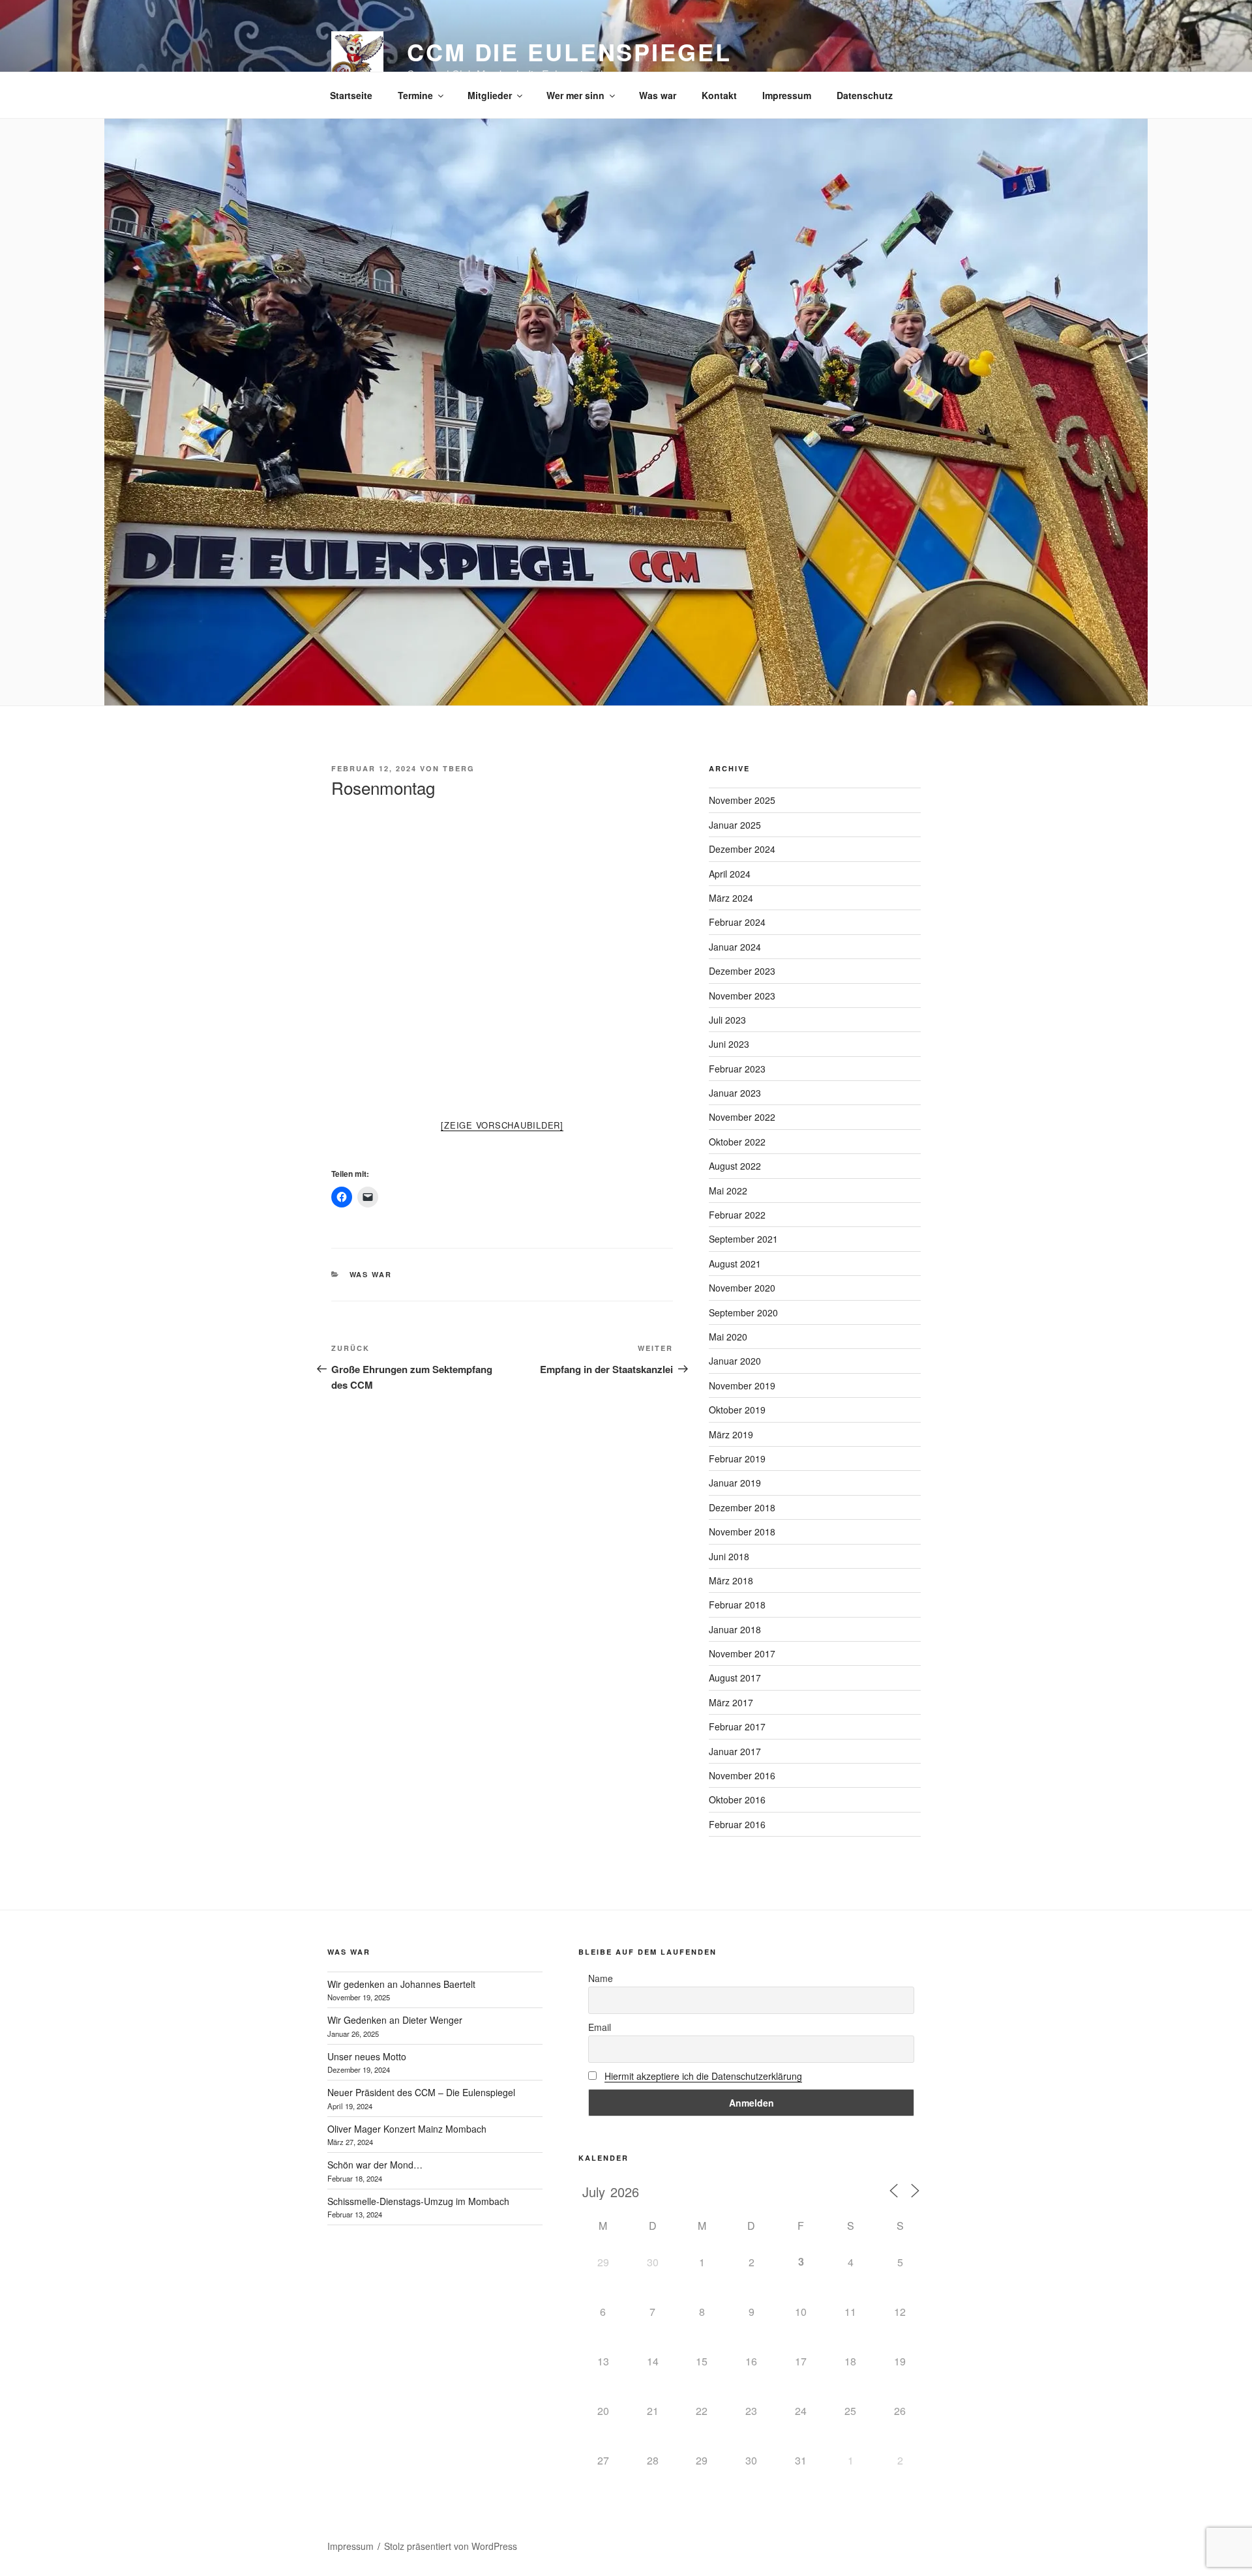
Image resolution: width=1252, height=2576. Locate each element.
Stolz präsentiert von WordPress (451, 2546)
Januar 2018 (735, 1629)
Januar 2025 (735, 825)
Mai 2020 (728, 1337)
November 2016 (742, 1775)
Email (600, 2027)
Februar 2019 (737, 1458)
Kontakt (719, 95)
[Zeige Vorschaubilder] (502, 1125)
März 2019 (731, 1434)
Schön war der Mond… (375, 2165)
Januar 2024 (735, 947)
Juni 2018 (729, 1556)
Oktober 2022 (737, 1142)
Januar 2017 (735, 1751)
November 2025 (742, 800)
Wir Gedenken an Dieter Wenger (395, 2020)
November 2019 (742, 1385)
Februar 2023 (737, 1069)
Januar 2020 (735, 1361)
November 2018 (742, 1532)
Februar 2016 (737, 1824)
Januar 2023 (735, 1093)
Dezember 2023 (742, 971)
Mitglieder (490, 95)
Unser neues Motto (367, 2056)
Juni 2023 (729, 1044)
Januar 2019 (735, 1483)
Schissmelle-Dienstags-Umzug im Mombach (418, 2201)
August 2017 (735, 1678)
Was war (658, 95)
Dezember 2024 (742, 849)
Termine (415, 95)
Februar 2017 (737, 1726)
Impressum (787, 95)
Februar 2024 (737, 922)
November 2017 (742, 1653)
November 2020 (742, 1288)
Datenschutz (865, 95)
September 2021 (743, 1239)
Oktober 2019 (737, 1410)
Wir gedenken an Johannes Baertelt (401, 1984)
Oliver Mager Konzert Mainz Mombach (407, 2129)
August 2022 (735, 1166)
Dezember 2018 (742, 1507)
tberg (459, 768)
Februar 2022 (737, 1215)
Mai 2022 (728, 1191)
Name (601, 1978)
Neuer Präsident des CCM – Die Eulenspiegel (421, 2092)
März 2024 (731, 898)
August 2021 (735, 1264)
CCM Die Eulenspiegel (569, 52)
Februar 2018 (737, 1605)
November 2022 (742, 1117)
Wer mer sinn (575, 95)
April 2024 (730, 874)
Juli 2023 (727, 1020)
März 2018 (731, 1580)
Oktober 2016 (737, 1799)
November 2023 (742, 996)
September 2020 (743, 1312)
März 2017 (731, 1702)
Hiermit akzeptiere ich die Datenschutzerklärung (703, 2076)
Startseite (351, 95)
